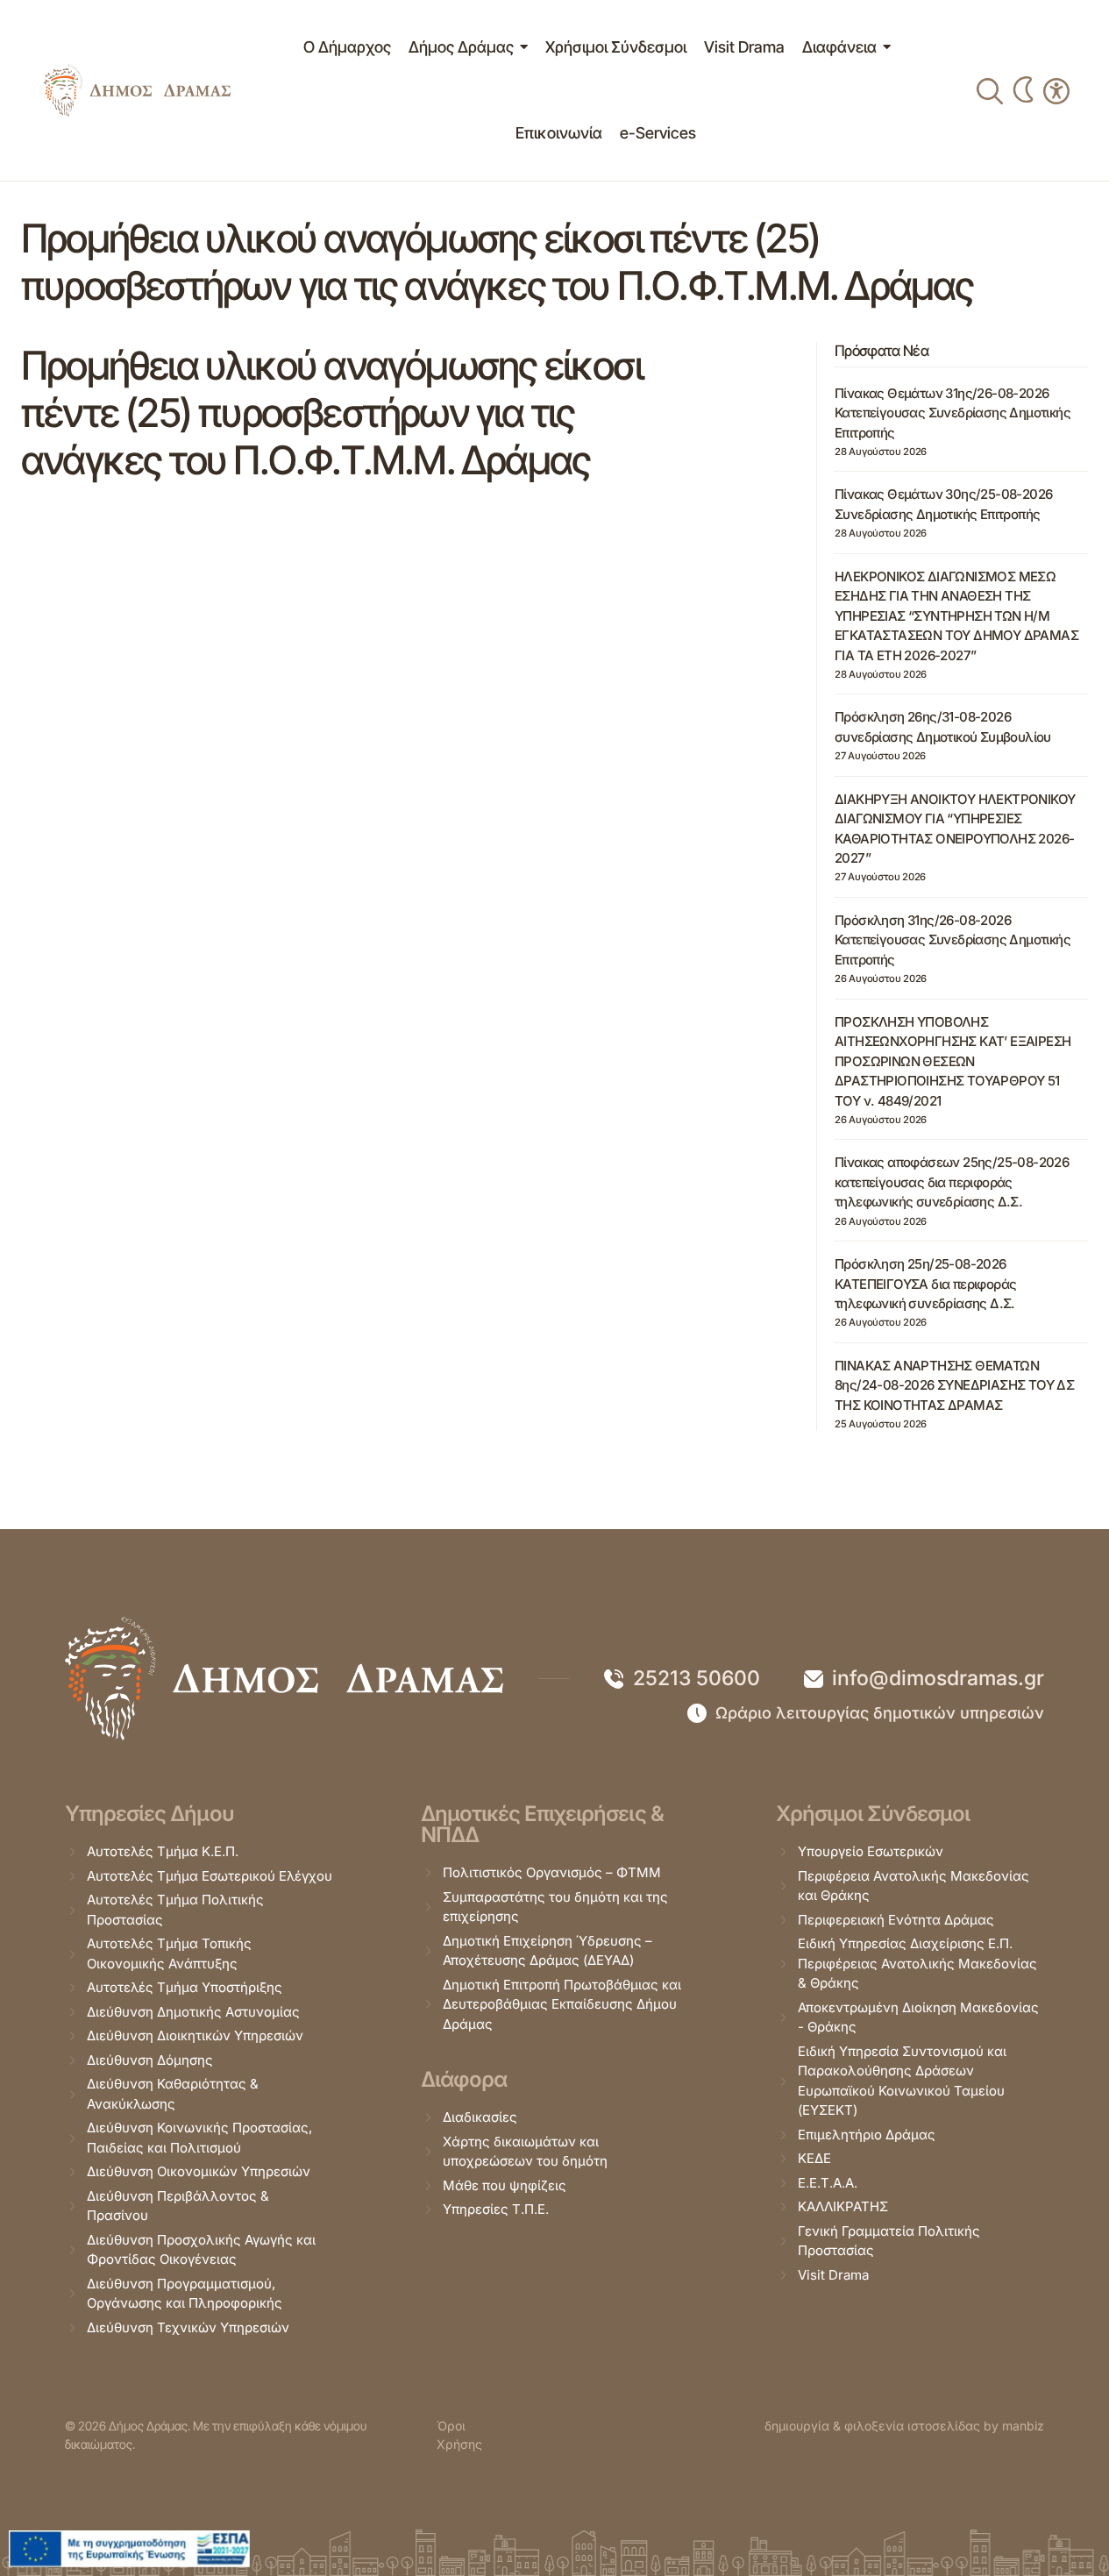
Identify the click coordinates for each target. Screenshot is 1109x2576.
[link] (137, 90)
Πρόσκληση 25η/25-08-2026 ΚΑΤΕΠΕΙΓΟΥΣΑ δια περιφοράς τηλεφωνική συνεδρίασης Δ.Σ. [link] (925, 1284)
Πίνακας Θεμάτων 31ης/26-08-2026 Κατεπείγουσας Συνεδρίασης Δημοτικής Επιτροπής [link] (953, 413)
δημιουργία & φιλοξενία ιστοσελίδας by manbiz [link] (904, 2426)
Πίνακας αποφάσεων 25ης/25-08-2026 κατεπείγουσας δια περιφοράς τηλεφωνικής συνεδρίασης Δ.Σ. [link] (952, 1182)
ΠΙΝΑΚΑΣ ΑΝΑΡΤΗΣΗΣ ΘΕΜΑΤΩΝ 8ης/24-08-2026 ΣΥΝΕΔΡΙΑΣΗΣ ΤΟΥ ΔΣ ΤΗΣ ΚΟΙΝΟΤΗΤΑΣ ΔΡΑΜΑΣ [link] (954, 1385)
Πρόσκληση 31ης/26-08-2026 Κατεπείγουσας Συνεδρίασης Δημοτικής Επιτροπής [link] (953, 940)
